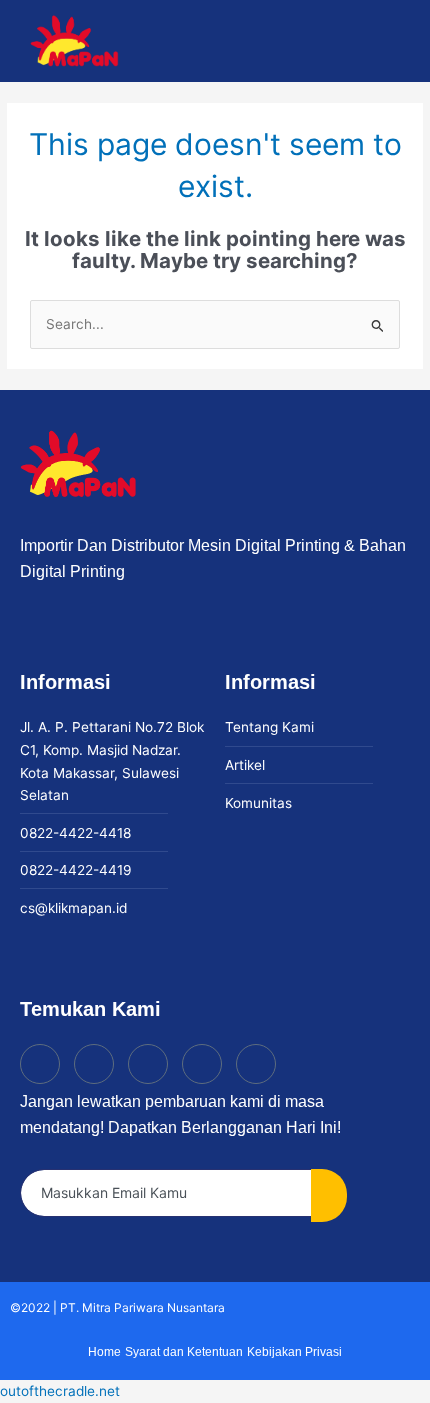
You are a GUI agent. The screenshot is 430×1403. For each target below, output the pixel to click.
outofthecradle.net (60, 1391)
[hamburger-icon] (306, 41)
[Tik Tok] (40, 1064)
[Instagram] (94, 1064)
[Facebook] (148, 1064)
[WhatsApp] (256, 1064)
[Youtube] (202, 1064)
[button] (397, 41)
